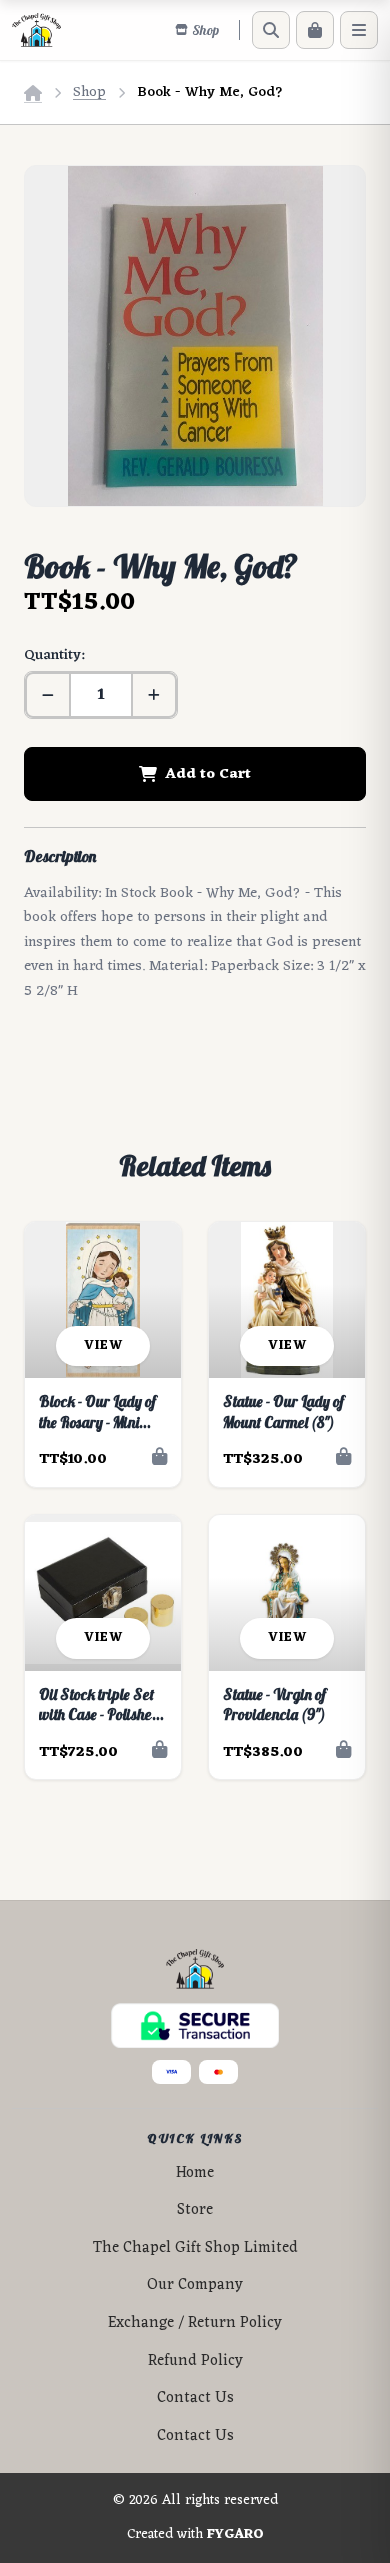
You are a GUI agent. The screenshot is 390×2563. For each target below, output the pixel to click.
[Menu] (359, 30)
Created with (195, 2535)
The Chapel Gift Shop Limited (195, 2248)
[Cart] (315, 30)
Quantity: (54, 655)
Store (195, 2210)
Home (195, 2173)
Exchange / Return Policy (195, 2323)
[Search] (271, 30)
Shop (89, 92)
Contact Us (195, 2398)
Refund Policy (195, 2361)
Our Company (195, 2285)
